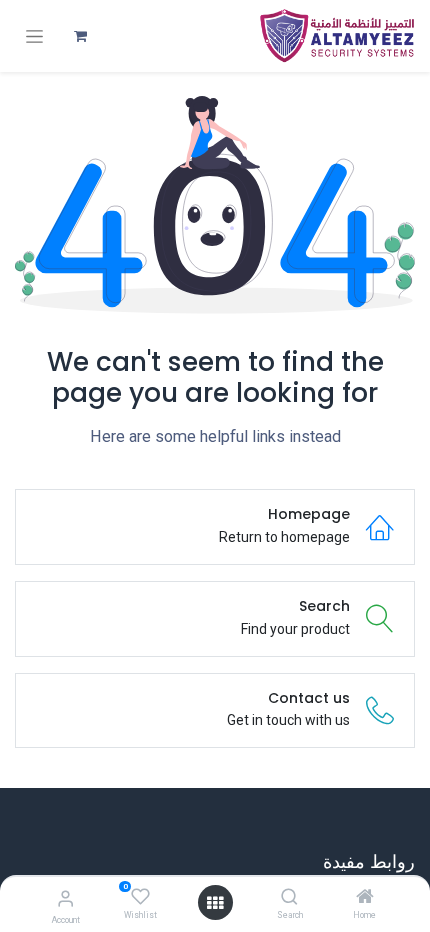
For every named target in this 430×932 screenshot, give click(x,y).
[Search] (289, 898)
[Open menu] (215, 903)
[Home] (365, 898)
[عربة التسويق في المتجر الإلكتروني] (80, 36)
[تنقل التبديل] (34, 36)
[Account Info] (65, 898)
